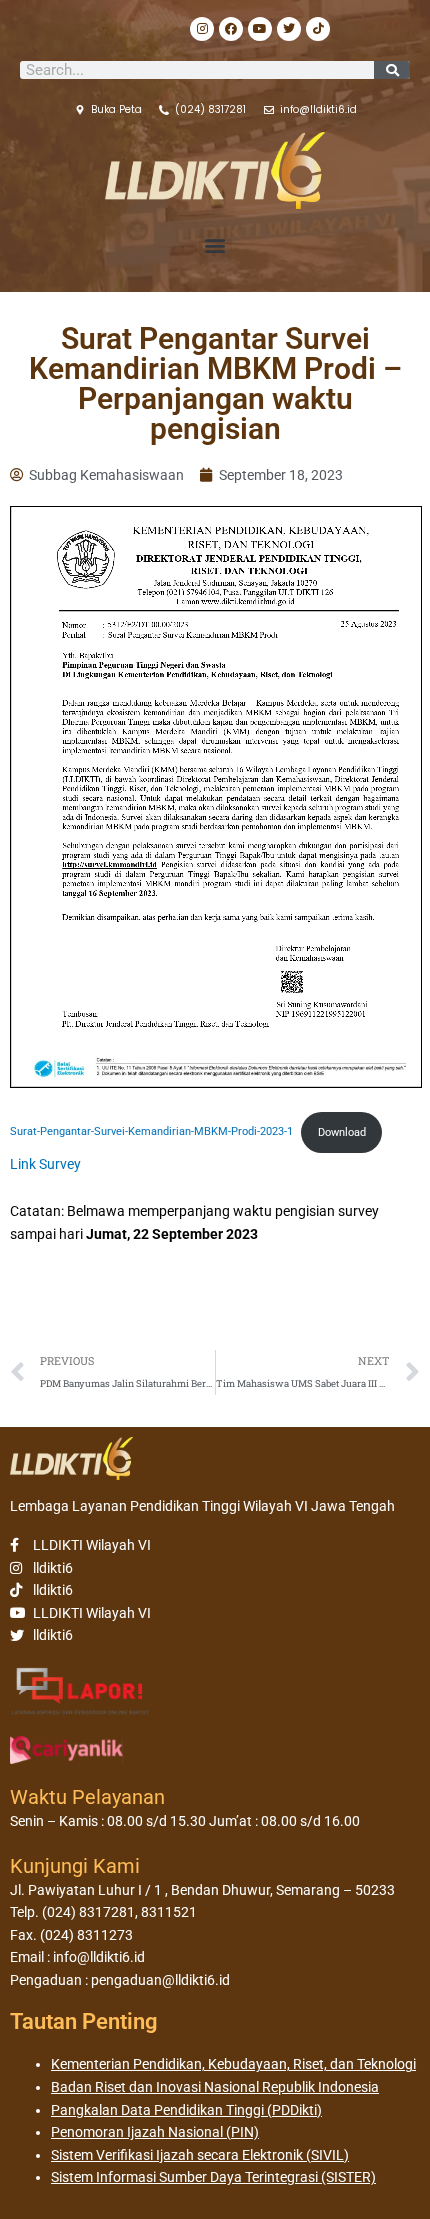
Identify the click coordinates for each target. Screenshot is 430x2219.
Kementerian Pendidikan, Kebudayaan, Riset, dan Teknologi (233, 2064)
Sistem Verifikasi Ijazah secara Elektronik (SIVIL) (200, 2155)
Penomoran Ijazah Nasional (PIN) (155, 2132)
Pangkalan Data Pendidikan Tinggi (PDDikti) (186, 2110)
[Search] (392, 70)
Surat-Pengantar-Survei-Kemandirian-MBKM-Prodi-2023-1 (151, 1132)
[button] (215, 245)
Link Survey (45, 1164)
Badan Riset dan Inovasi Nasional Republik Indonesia (215, 2087)
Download (342, 1132)
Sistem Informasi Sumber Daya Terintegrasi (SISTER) (213, 2177)
